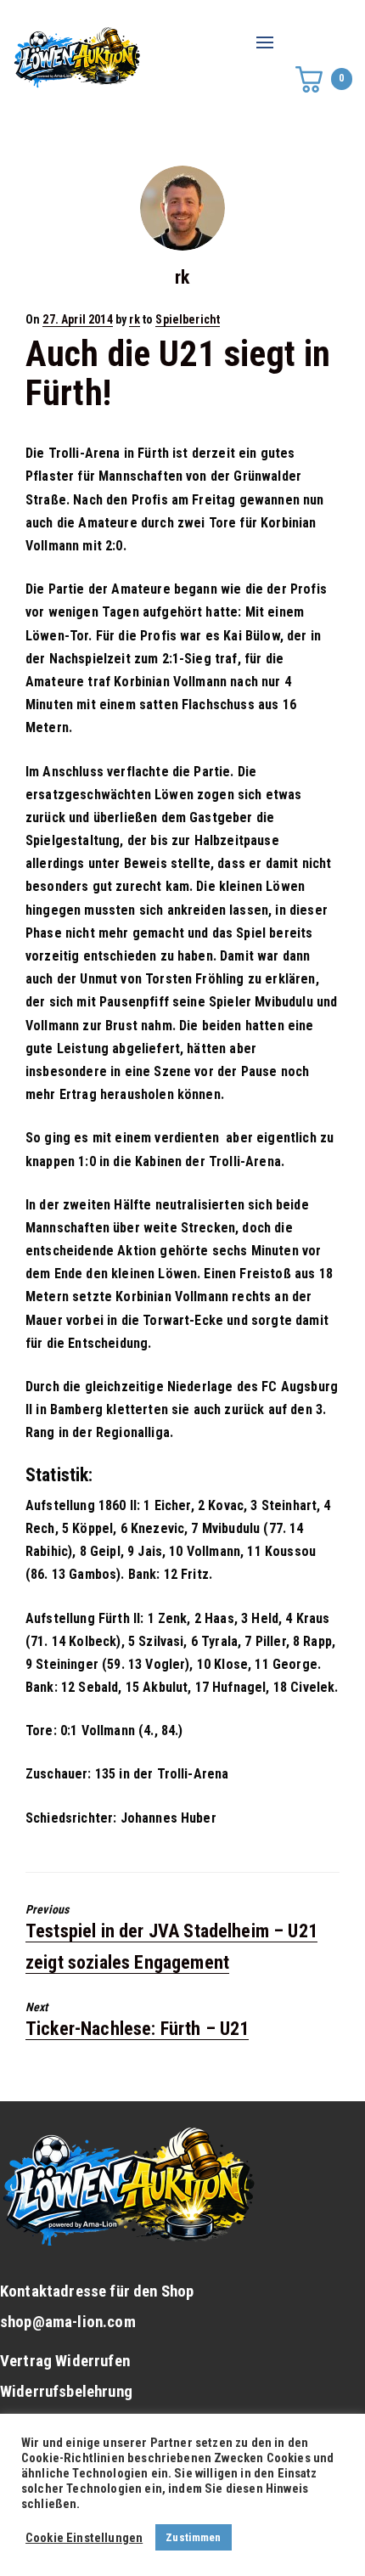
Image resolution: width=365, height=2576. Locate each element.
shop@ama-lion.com (68, 2322)
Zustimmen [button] (193, 2537)
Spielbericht (188, 319)
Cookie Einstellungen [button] (84, 2538)
